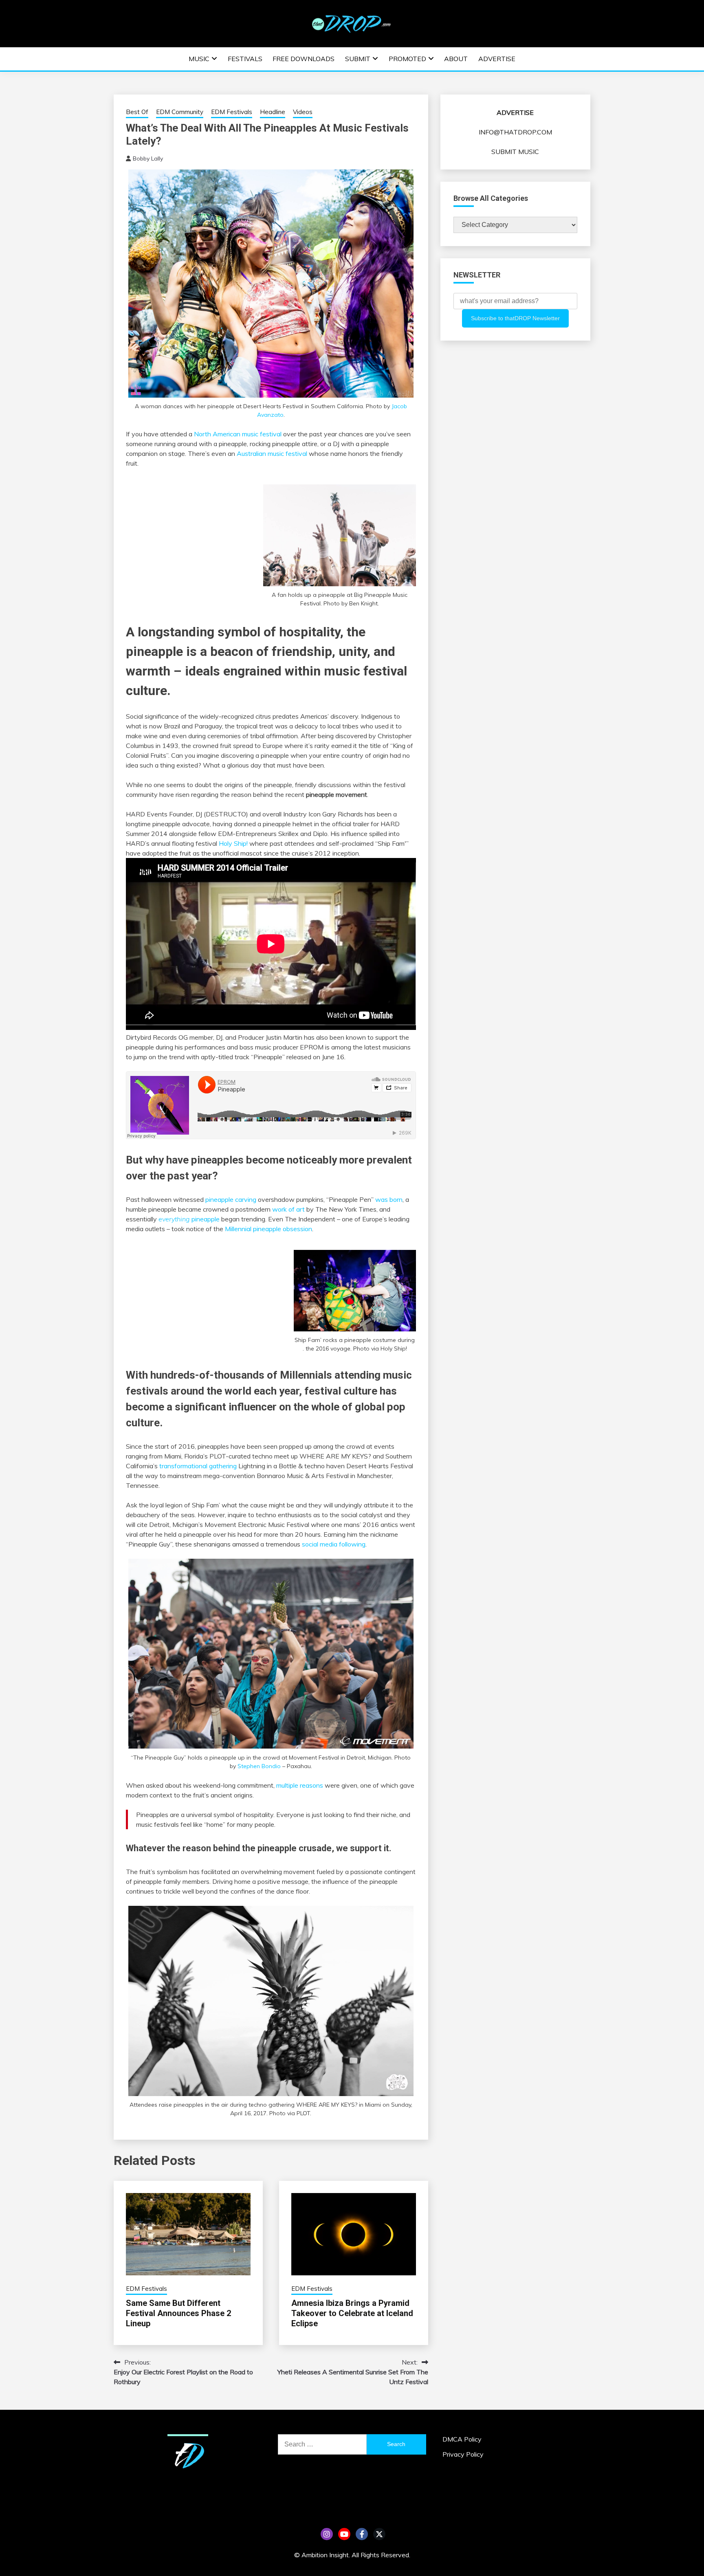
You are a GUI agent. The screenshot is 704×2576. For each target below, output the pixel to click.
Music (199, 59)
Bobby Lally (148, 158)
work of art (288, 1209)
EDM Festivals (232, 112)
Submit (358, 59)
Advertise (497, 59)
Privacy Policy (463, 2454)
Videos (303, 112)
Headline (273, 112)
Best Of (137, 112)
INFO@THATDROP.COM (515, 132)
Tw (379, 2534)
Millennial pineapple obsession (268, 1229)
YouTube (344, 2534)
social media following (334, 1544)
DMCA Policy (462, 2439)
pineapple (189, 1219)
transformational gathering (198, 1466)
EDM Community (180, 112)
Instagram (327, 2534)
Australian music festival (272, 453)
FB (362, 2534)
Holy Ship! (233, 843)
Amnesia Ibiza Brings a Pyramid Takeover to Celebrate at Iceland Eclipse (352, 2313)
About (456, 59)
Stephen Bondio (259, 1766)
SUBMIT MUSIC (515, 152)
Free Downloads (304, 59)
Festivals (245, 59)
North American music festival (238, 434)
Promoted (407, 59)
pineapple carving (231, 1199)
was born (389, 1199)
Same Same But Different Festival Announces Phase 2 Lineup (178, 2313)
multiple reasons (300, 1785)
